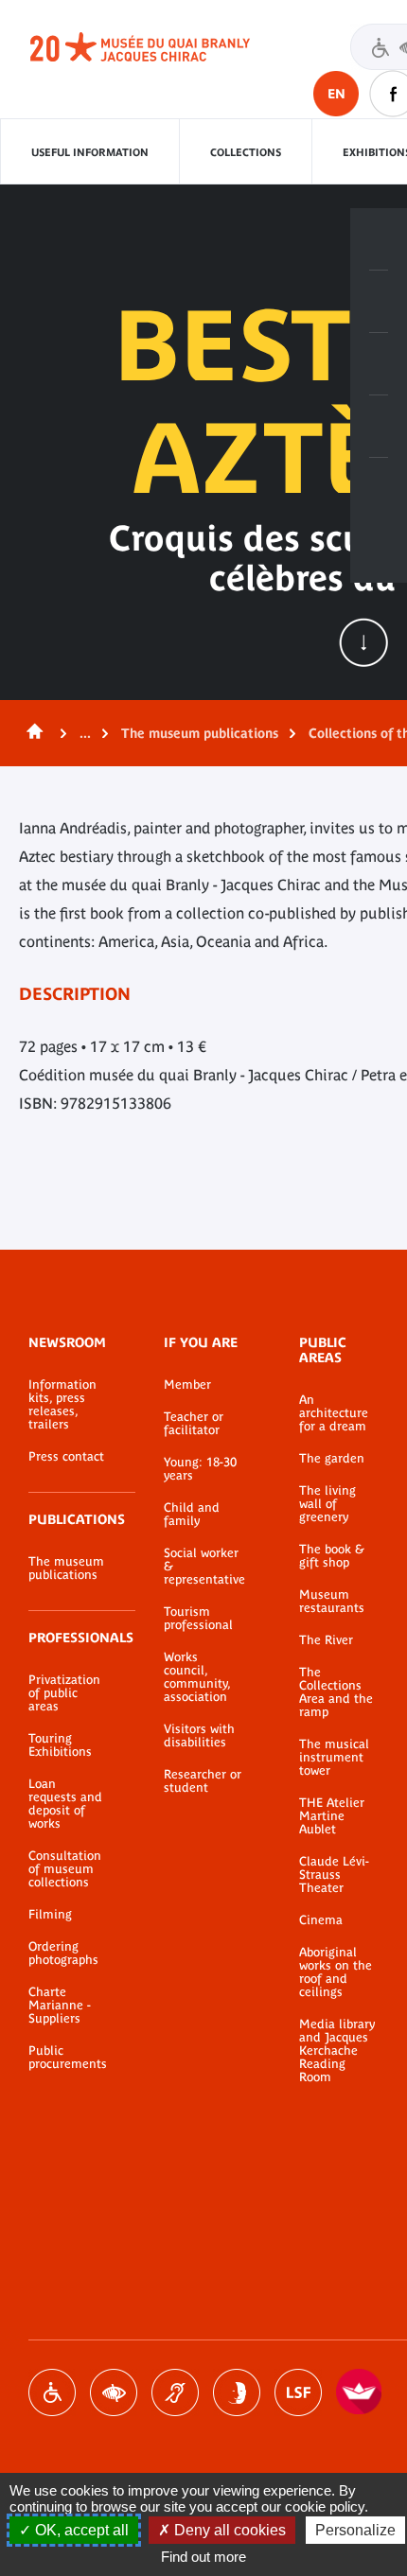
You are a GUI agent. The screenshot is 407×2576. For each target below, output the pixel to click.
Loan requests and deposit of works (65, 1804)
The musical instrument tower (334, 1758)
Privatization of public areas (64, 1693)
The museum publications (200, 733)
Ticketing (379, 239)
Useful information (90, 152)
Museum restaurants (332, 1602)
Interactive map (379, 489)
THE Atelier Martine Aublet (332, 1816)
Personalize (355, 2530)
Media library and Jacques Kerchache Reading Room (337, 2051)
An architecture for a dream (334, 1413)
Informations (379, 302)
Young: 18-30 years (200, 1469)
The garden (332, 1459)
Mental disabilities (237, 2392)
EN (336, 94)
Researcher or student (203, 1781)
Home (31, 733)
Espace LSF (298, 2392)
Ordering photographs (63, 1954)
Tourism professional (198, 1619)
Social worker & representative (203, 1567)
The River (326, 1640)
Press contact (66, 1457)
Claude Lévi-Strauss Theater (334, 1875)
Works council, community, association (197, 1677)
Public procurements (68, 2058)
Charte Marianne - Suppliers (60, 2006)
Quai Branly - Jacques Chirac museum (161, 47)
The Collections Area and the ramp (336, 1692)
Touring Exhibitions (60, 1745)
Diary (379, 364)
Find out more (203, 2557)
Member (187, 1385)
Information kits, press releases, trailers (62, 1405)
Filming (50, 1915)
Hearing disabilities (175, 2392)
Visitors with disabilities (199, 1736)
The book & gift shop (332, 1556)
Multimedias (379, 427)
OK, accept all (80, 2530)
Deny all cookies (228, 2530)
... (85, 733)
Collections (246, 152)
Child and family (192, 1515)
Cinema (321, 1920)
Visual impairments (114, 2392)
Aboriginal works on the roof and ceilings (336, 1972)
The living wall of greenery (327, 1504)
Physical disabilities (52, 2392)
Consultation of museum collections (65, 1869)
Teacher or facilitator (194, 1424)
